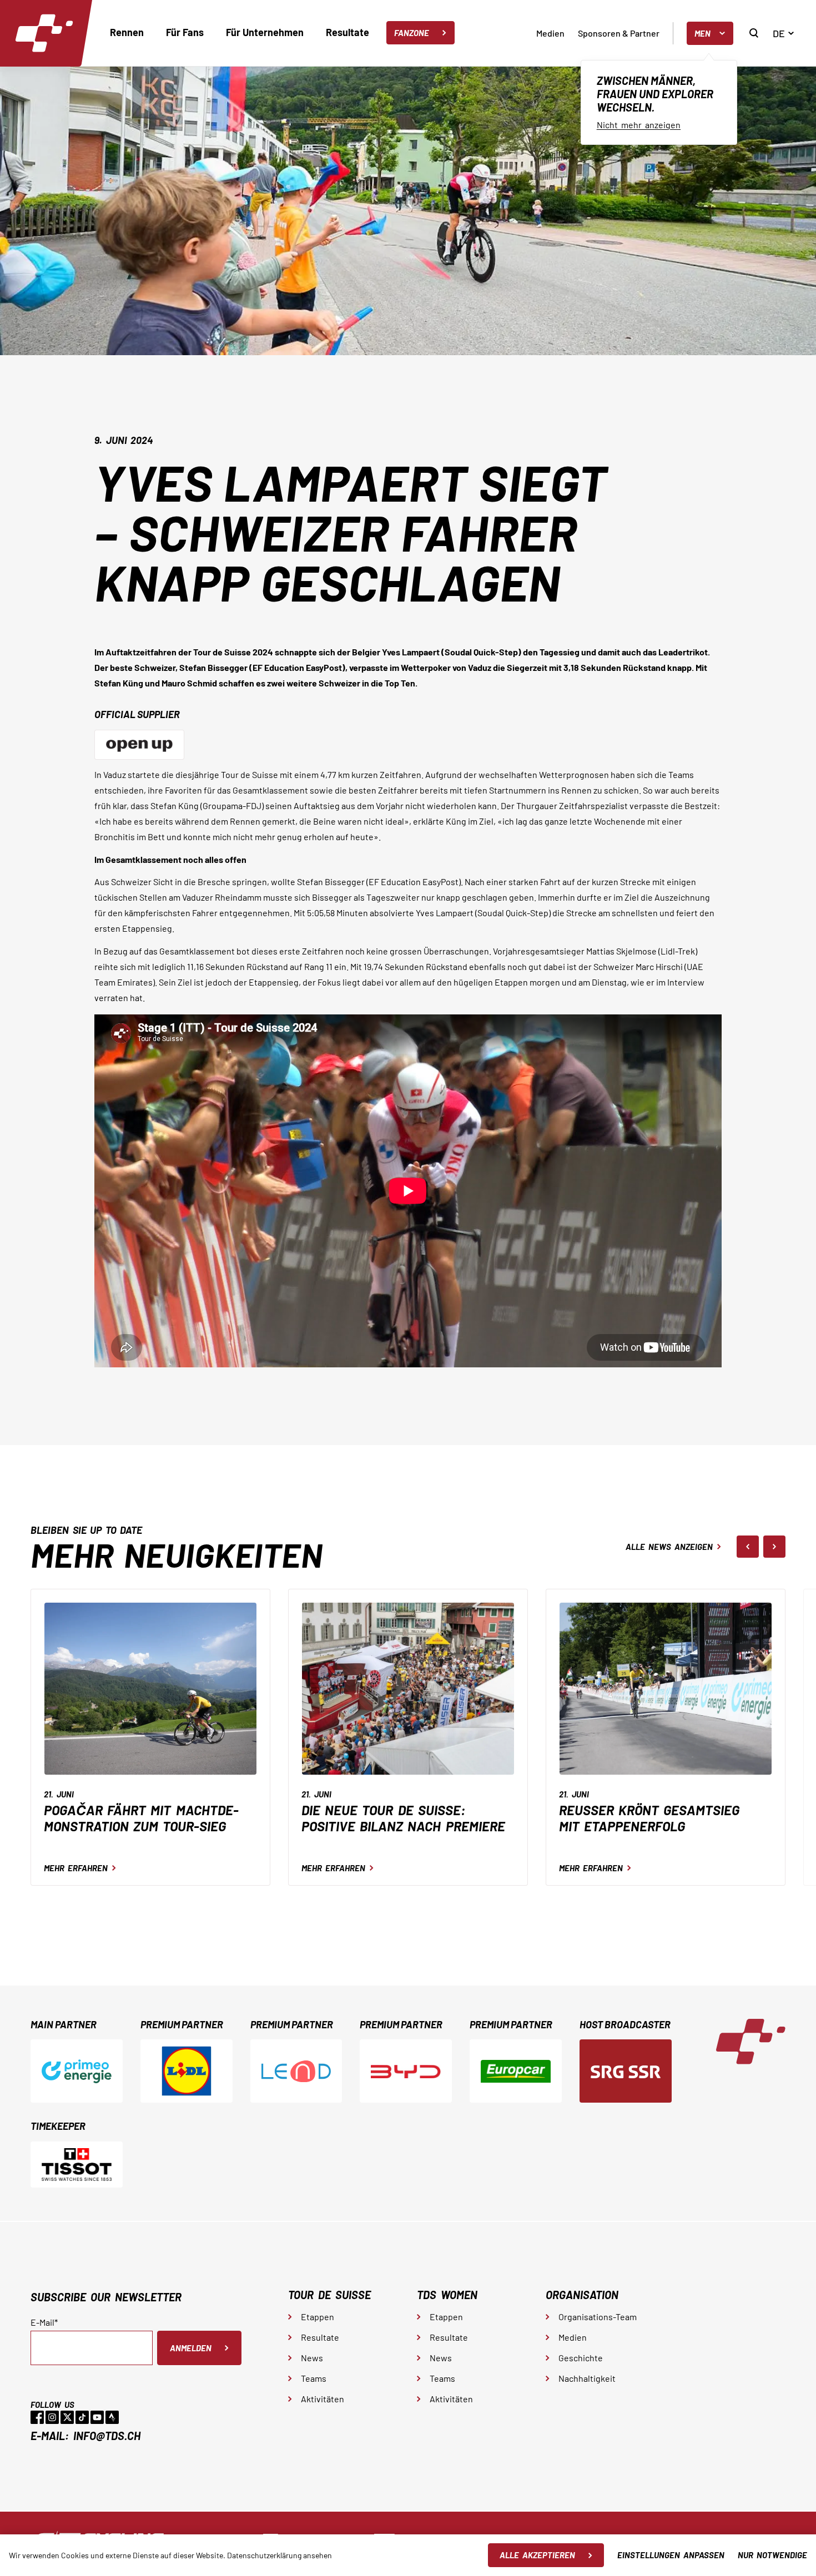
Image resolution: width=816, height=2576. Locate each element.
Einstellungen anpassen (671, 2555)
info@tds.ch (107, 2436)
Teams (314, 2378)
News (312, 2358)
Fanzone (412, 33)
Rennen (127, 32)
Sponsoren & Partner (619, 33)
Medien (550, 33)
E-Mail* (44, 2322)
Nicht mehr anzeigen (639, 125)
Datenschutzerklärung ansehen (279, 2555)
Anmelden (191, 2348)
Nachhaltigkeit (587, 2378)
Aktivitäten (323, 2399)
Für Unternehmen (265, 32)
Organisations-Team (598, 2317)
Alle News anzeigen (669, 1547)
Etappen (318, 2317)
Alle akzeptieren (537, 2555)
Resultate (347, 32)
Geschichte (581, 2358)
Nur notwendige (772, 2555)
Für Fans (185, 32)
